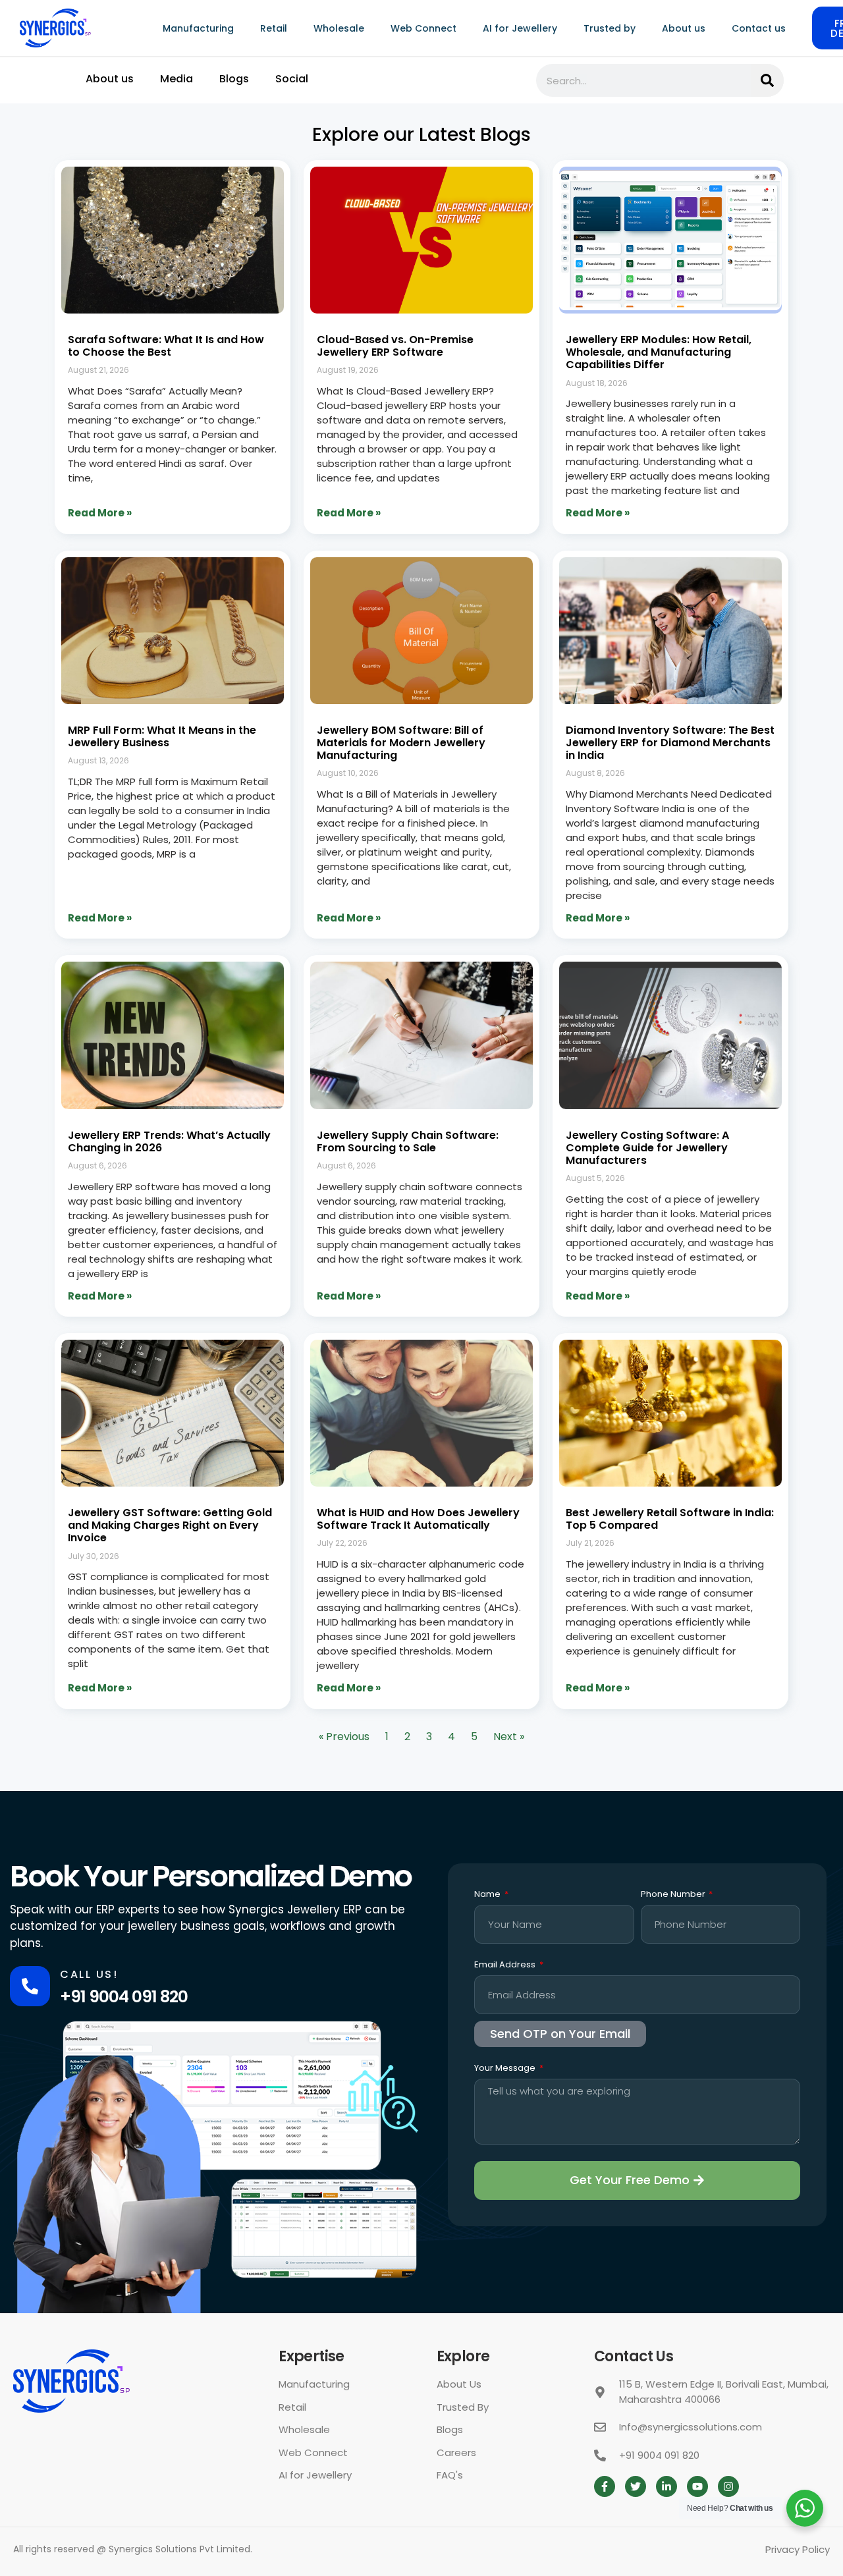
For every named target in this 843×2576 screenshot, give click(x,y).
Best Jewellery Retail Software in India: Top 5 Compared (670, 1519)
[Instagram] (728, 2486)
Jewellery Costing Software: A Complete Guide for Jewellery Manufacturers (647, 1148)
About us (684, 28)
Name (488, 1895)
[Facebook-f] (605, 2486)
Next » (509, 1737)
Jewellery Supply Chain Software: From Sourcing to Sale (408, 1141)
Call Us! (89, 1974)
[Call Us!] (30, 1986)
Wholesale (339, 28)
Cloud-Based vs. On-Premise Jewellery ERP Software (395, 346)
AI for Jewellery (520, 28)
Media (177, 79)
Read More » (100, 513)
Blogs (234, 79)
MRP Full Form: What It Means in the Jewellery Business (162, 736)
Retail (274, 28)
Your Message (506, 2069)
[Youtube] (697, 2486)
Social (292, 79)
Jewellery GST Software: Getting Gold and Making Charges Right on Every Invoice (170, 1525)
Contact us (759, 28)
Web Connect (423, 28)
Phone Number (674, 1895)
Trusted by (610, 28)
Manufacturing (198, 28)
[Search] (767, 80)
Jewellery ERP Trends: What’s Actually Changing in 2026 (169, 1141)
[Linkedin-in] (666, 2486)
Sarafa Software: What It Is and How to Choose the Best (166, 346)
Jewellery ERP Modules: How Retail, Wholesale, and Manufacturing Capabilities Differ (659, 352)
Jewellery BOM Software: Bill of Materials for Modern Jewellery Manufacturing (401, 743)
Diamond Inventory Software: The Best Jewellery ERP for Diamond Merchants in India (670, 743)
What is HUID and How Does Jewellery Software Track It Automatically (418, 1519)
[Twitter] (636, 2486)
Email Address (506, 1965)
